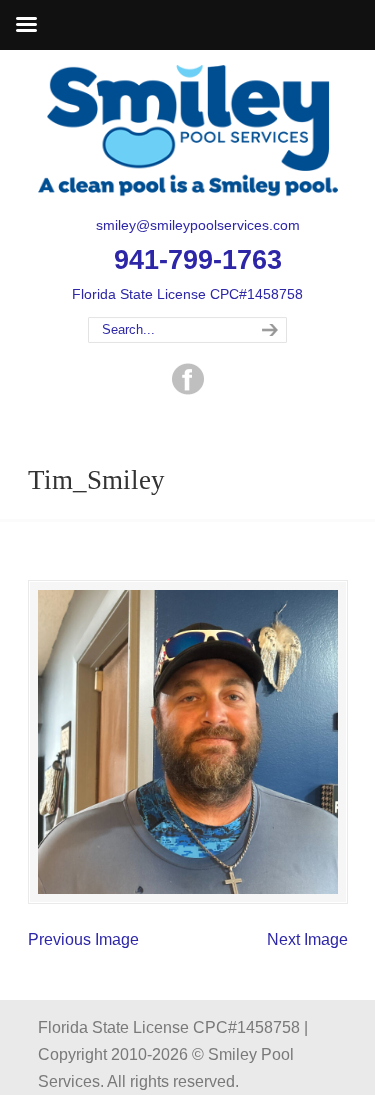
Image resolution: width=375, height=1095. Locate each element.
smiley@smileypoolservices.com (198, 225)
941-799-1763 (198, 260)
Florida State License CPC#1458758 (187, 294)
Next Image (307, 939)
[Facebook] (188, 389)
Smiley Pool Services (188, 131)
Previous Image (83, 939)
